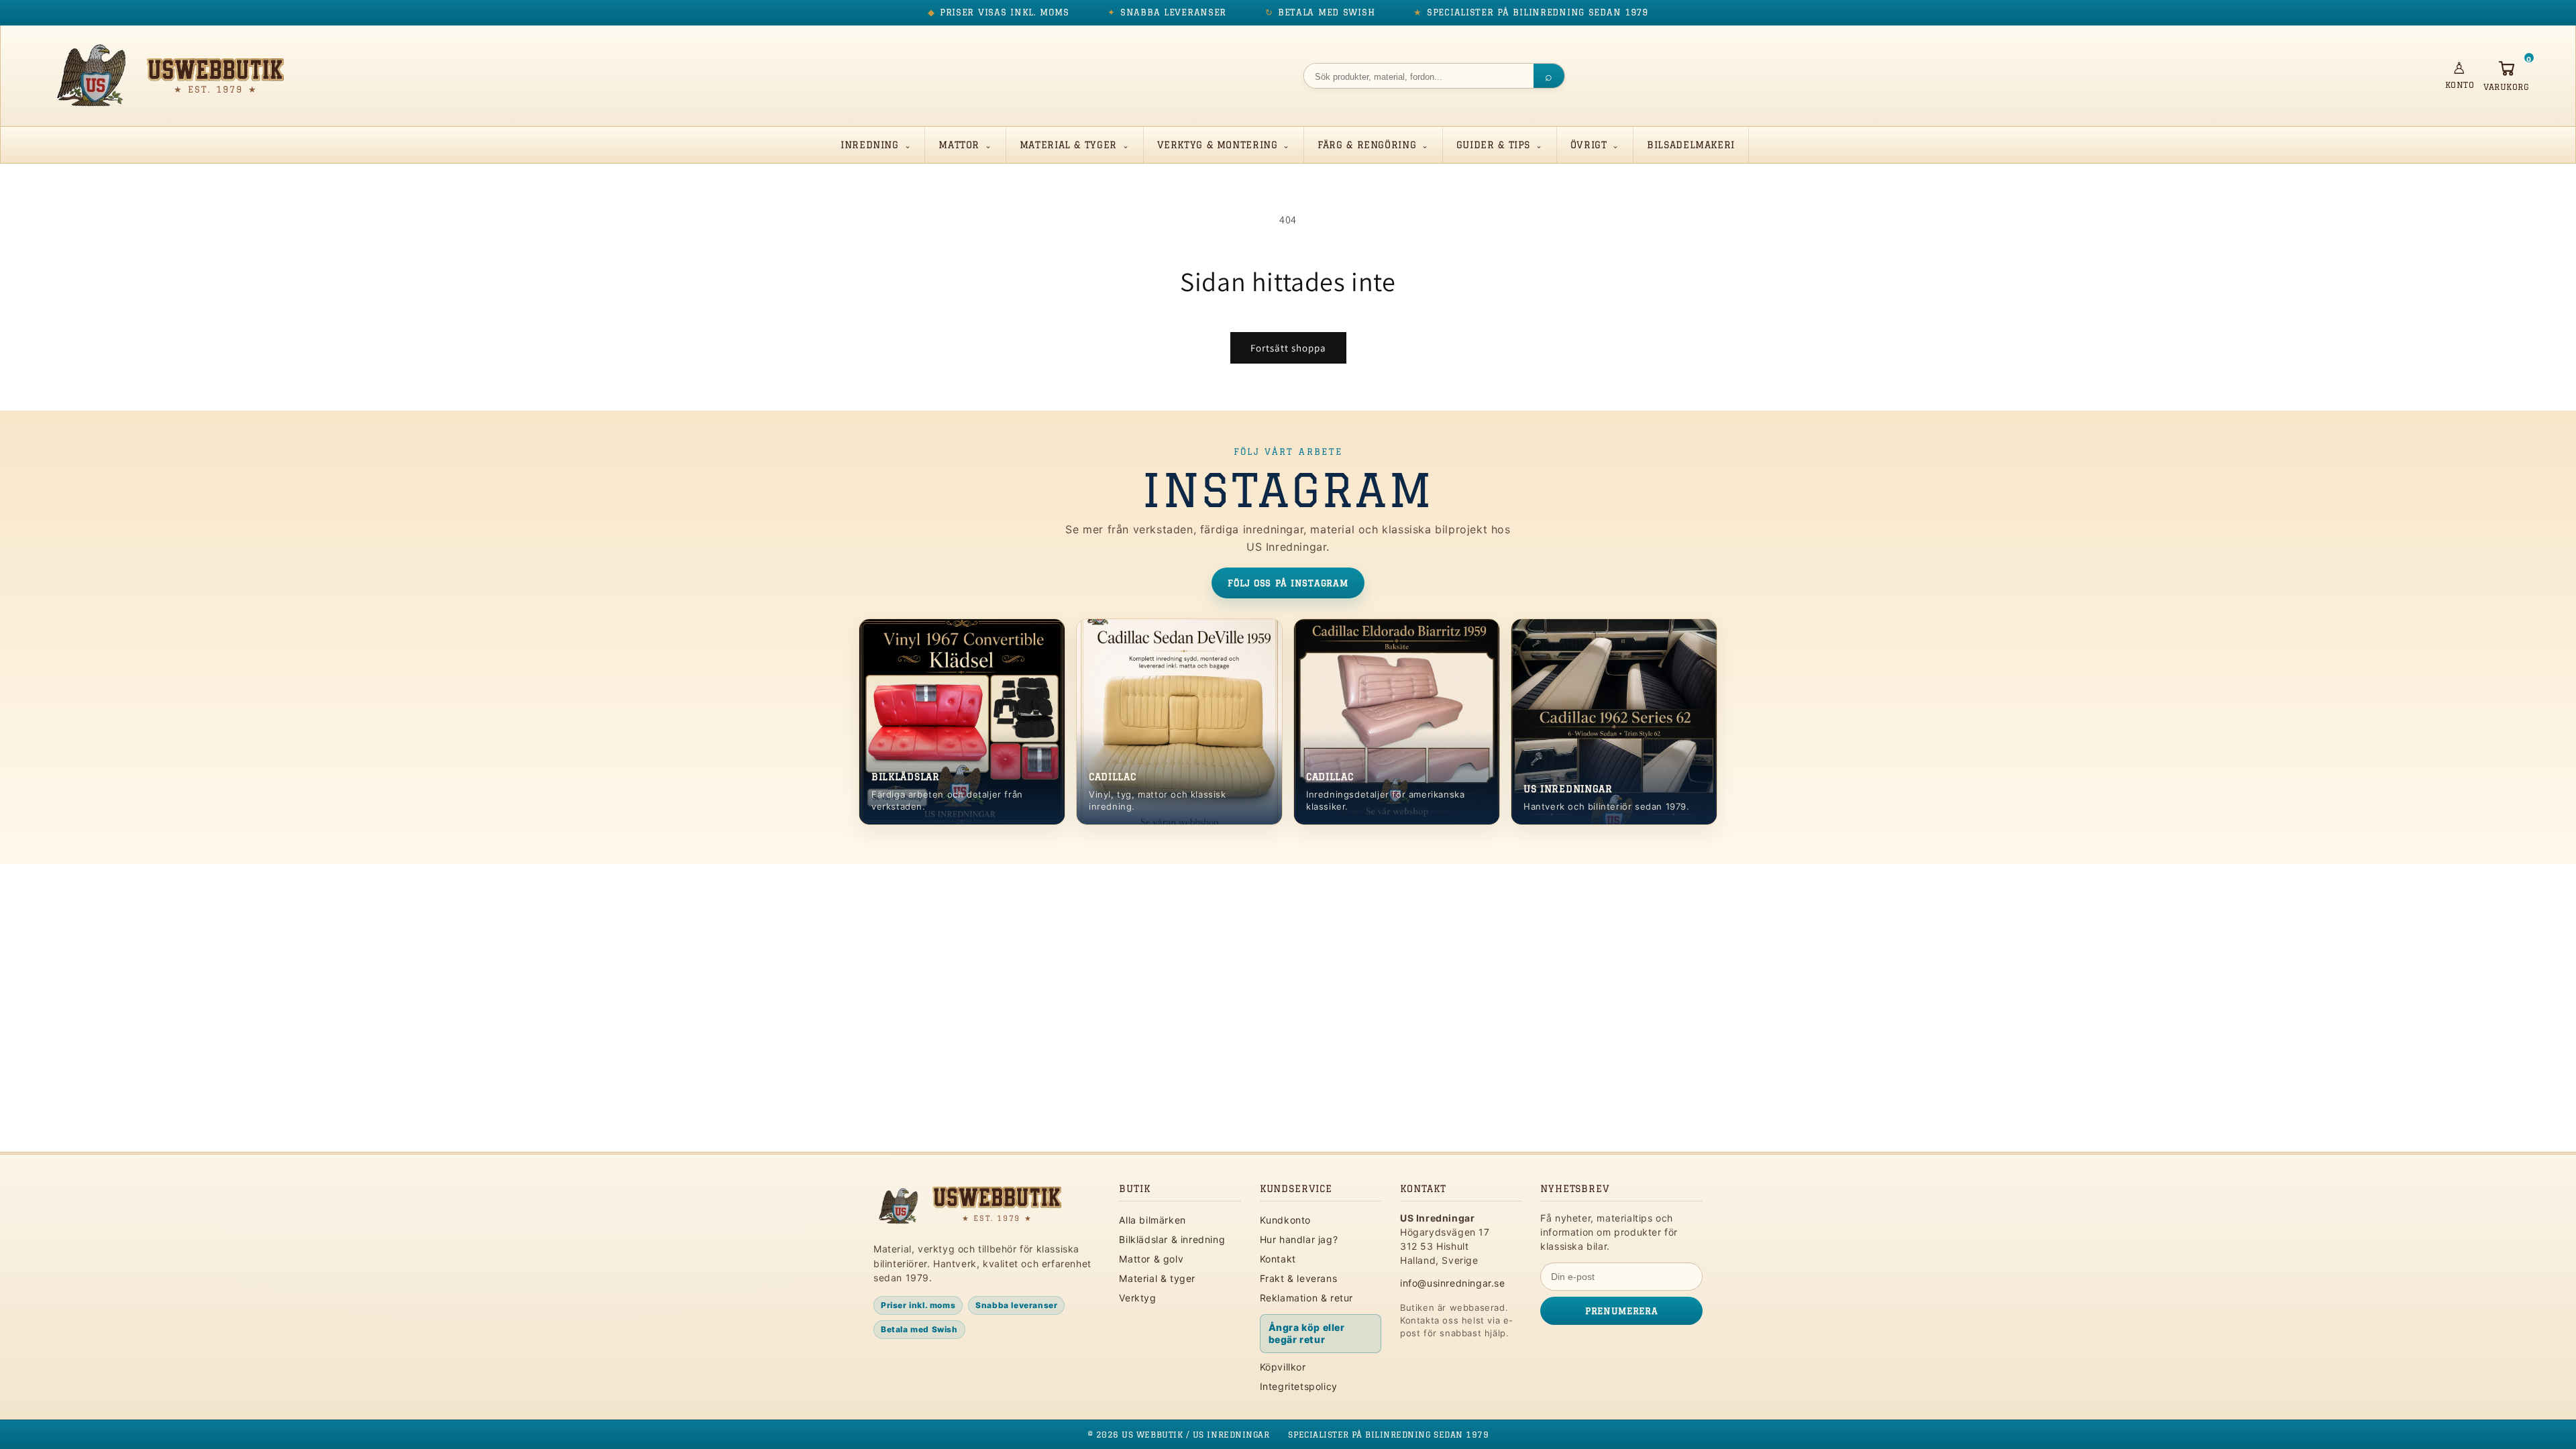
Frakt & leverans (1299, 1278)
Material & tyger (1157, 1278)
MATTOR (959, 145)
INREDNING (870, 145)
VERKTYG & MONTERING (1218, 145)
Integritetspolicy (1299, 1386)
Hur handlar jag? (1299, 1239)
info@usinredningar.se (1453, 1283)
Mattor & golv (1151, 1259)
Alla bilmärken (1152, 1220)
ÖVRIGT (1589, 145)
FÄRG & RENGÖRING (1367, 145)
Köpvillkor (1283, 1367)
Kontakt (1278, 1259)
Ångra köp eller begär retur (1307, 1333)
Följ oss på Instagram (1288, 583)
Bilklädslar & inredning (1172, 1239)
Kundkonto (1285, 1220)
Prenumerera (1621, 1311)
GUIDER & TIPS (1493, 145)
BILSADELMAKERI (1691, 145)
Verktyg (1137, 1298)
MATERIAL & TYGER (1068, 145)
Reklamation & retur (1306, 1298)
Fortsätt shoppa (1288, 348)
